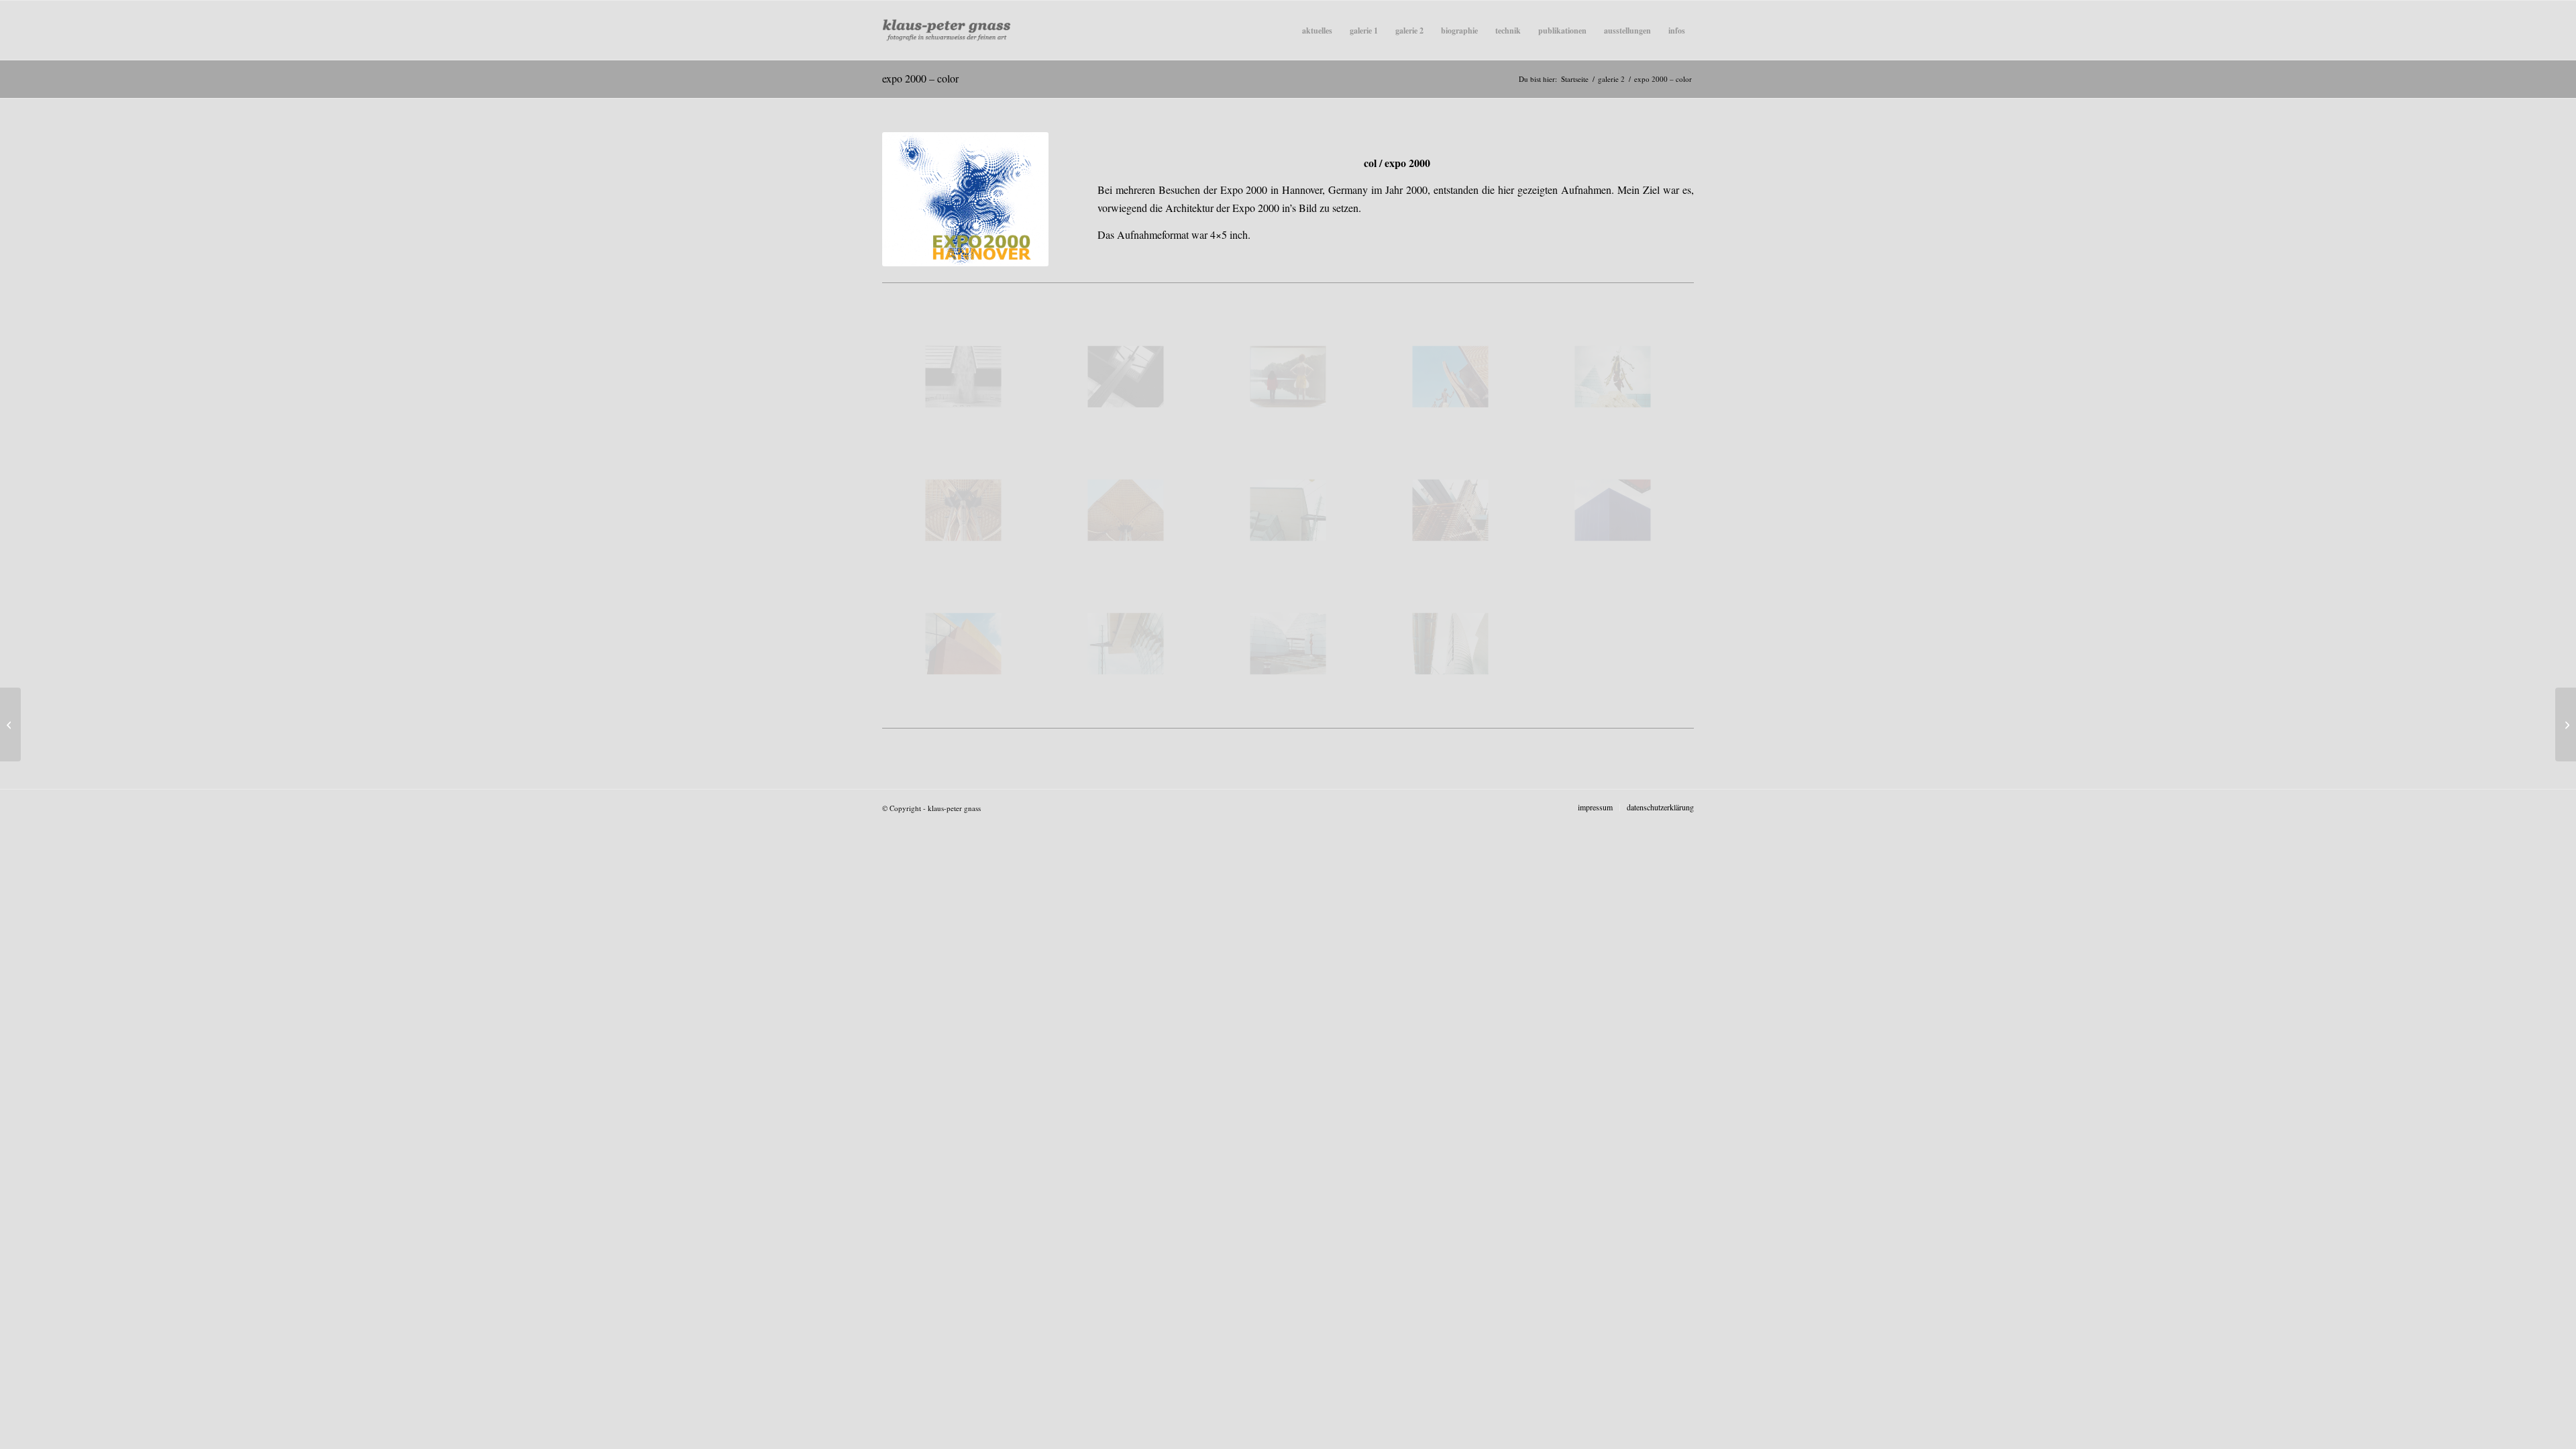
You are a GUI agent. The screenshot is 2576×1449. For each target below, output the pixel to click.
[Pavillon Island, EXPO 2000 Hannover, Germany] (1613, 510)
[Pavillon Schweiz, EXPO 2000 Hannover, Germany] (1450, 510)
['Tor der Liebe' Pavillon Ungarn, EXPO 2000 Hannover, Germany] (1450, 377)
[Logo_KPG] (947, 30)
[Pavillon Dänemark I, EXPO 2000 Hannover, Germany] (1613, 377)
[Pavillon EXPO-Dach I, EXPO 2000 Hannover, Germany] (963, 510)
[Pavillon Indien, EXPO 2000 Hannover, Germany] (963, 644)
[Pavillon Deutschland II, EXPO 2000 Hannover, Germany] (1126, 644)
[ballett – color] (10, 724)
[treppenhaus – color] (2566, 724)
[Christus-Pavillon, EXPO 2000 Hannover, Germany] (1126, 377)
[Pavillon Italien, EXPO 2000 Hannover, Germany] (1450, 644)
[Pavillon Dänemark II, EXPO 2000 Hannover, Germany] (1288, 644)
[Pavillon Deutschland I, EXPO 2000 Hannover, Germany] (1288, 510)
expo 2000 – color (920, 78)
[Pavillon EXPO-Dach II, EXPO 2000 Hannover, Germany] (1126, 510)
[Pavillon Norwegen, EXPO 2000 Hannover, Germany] (963, 377)
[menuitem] (1317, 30)
